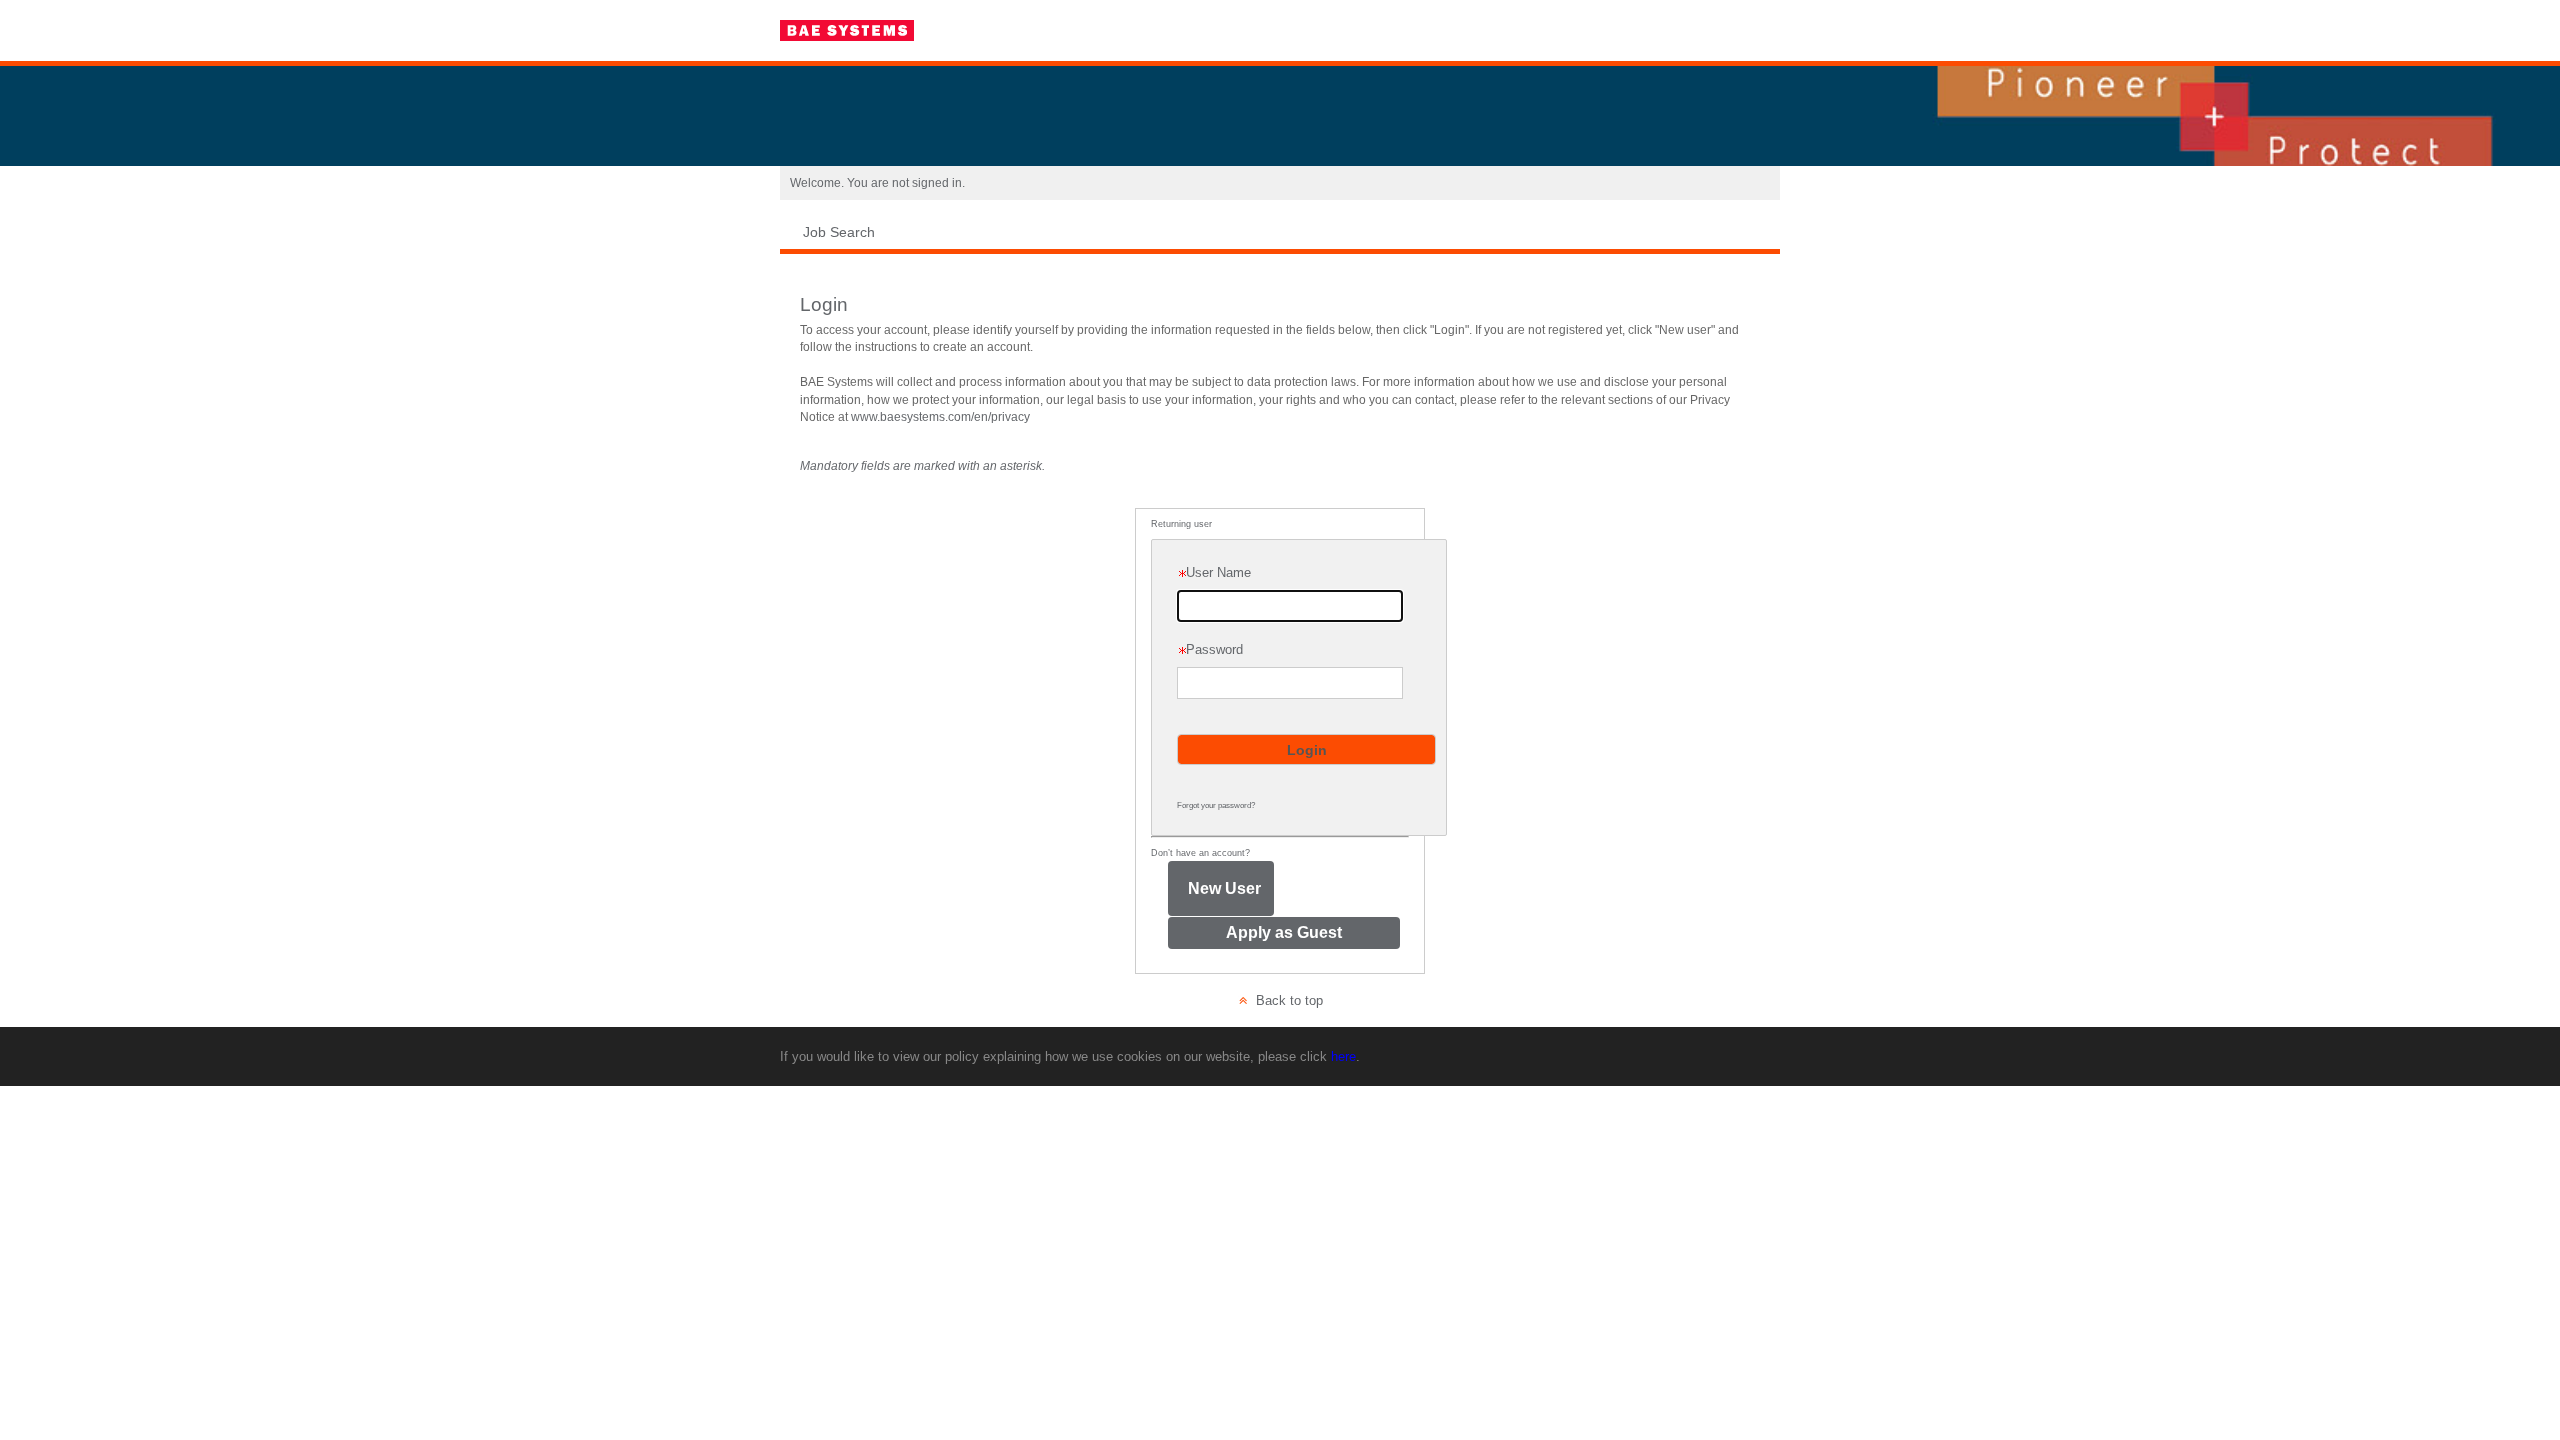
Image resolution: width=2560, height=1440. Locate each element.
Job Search (839, 232)
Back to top (1285, 1000)
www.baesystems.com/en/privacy (940, 417)
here (1343, 1056)
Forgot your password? (1216, 805)
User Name (1214, 572)
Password (1210, 644)
